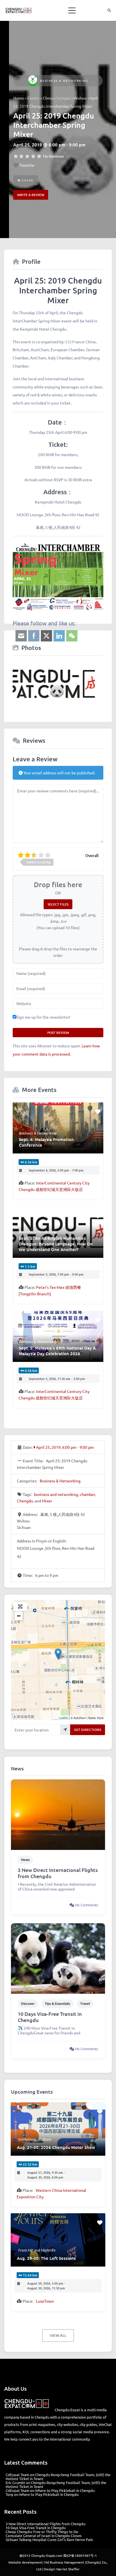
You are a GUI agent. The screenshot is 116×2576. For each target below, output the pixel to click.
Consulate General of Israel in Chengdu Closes (44, 2536)
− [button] (19, 1616)
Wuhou (80, 98)
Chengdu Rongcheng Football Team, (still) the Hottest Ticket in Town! (58, 2477)
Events (33, 98)
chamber (87, 1494)
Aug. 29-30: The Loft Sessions (46, 2258)
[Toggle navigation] (72, 10)
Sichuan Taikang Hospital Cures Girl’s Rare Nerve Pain (49, 2539)
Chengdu (25, 1501)
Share (27, 180)
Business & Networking (64, 81)
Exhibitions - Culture (35, 2139)
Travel (85, 2004)
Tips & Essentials (57, 2004)
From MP (26, 2250)
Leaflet (63, 1718)
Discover (28, 2004)
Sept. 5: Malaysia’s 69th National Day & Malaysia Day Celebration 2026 (57, 1351)
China (48, 98)
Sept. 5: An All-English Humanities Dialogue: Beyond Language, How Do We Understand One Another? (56, 1244)
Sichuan (63, 98)
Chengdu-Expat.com (47, 2555)
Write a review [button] (31, 195)
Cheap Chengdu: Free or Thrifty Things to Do (42, 2532)
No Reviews (53, 156)
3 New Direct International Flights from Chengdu (58, 1873)
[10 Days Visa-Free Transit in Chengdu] (58, 1958)
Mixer (47, 1501)
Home (19, 98)
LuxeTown (45, 2301)
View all (58, 2335)
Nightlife (48, 2250)
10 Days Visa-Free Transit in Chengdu (50, 2017)
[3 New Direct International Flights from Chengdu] (58, 1814)
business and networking (56, 1494)
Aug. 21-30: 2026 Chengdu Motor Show (56, 2147)
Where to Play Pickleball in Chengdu (65, 2490)
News (25, 1860)
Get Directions (88, 1730)
